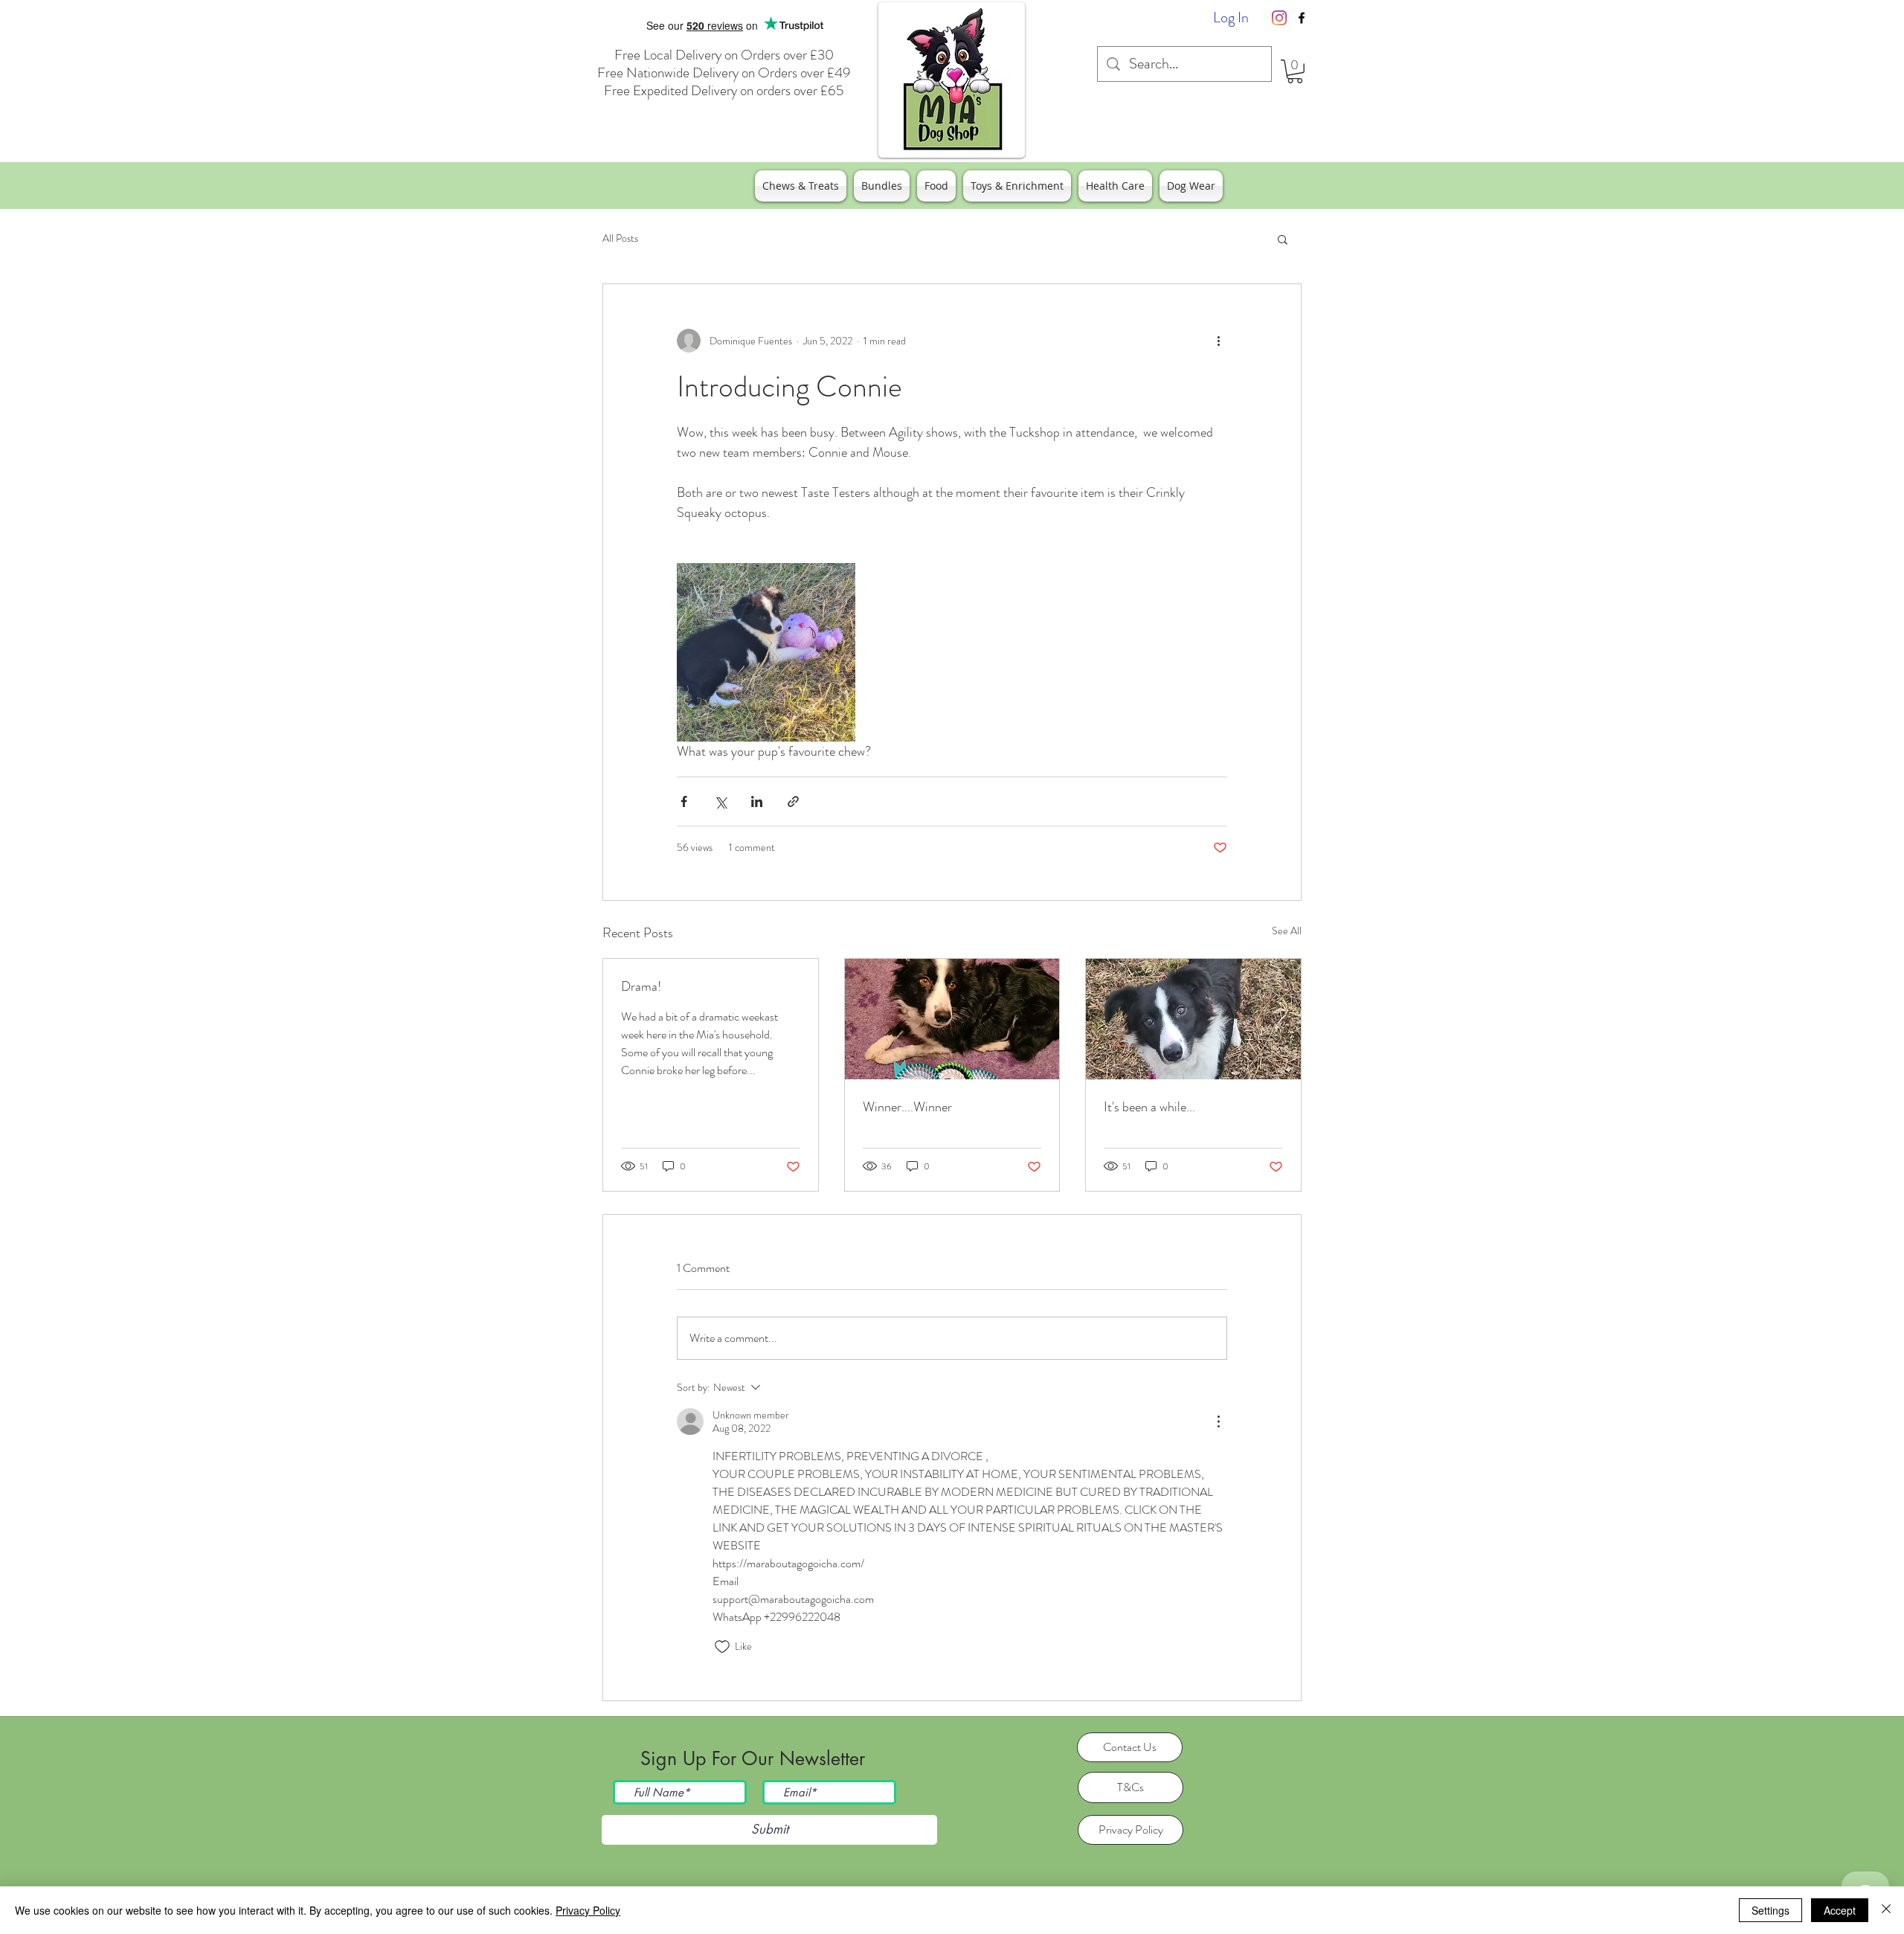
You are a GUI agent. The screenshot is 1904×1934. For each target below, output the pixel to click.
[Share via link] (793, 801)
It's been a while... (1149, 1107)
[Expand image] (766, 652)
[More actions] (1218, 341)
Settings (1770, 1910)
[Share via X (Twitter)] (720, 801)
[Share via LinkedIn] (757, 801)
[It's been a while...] (1193, 1019)
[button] (1295, 71)
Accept (1840, 1910)
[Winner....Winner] (952, 1019)
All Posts (620, 238)
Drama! (641, 986)
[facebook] (1302, 18)
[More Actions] (1218, 1421)
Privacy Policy (588, 1910)
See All (1287, 931)
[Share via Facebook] (684, 801)
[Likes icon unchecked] (722, 1647)
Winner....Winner (907, 1107)
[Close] (1886, 1910)
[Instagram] (1279, 18)
